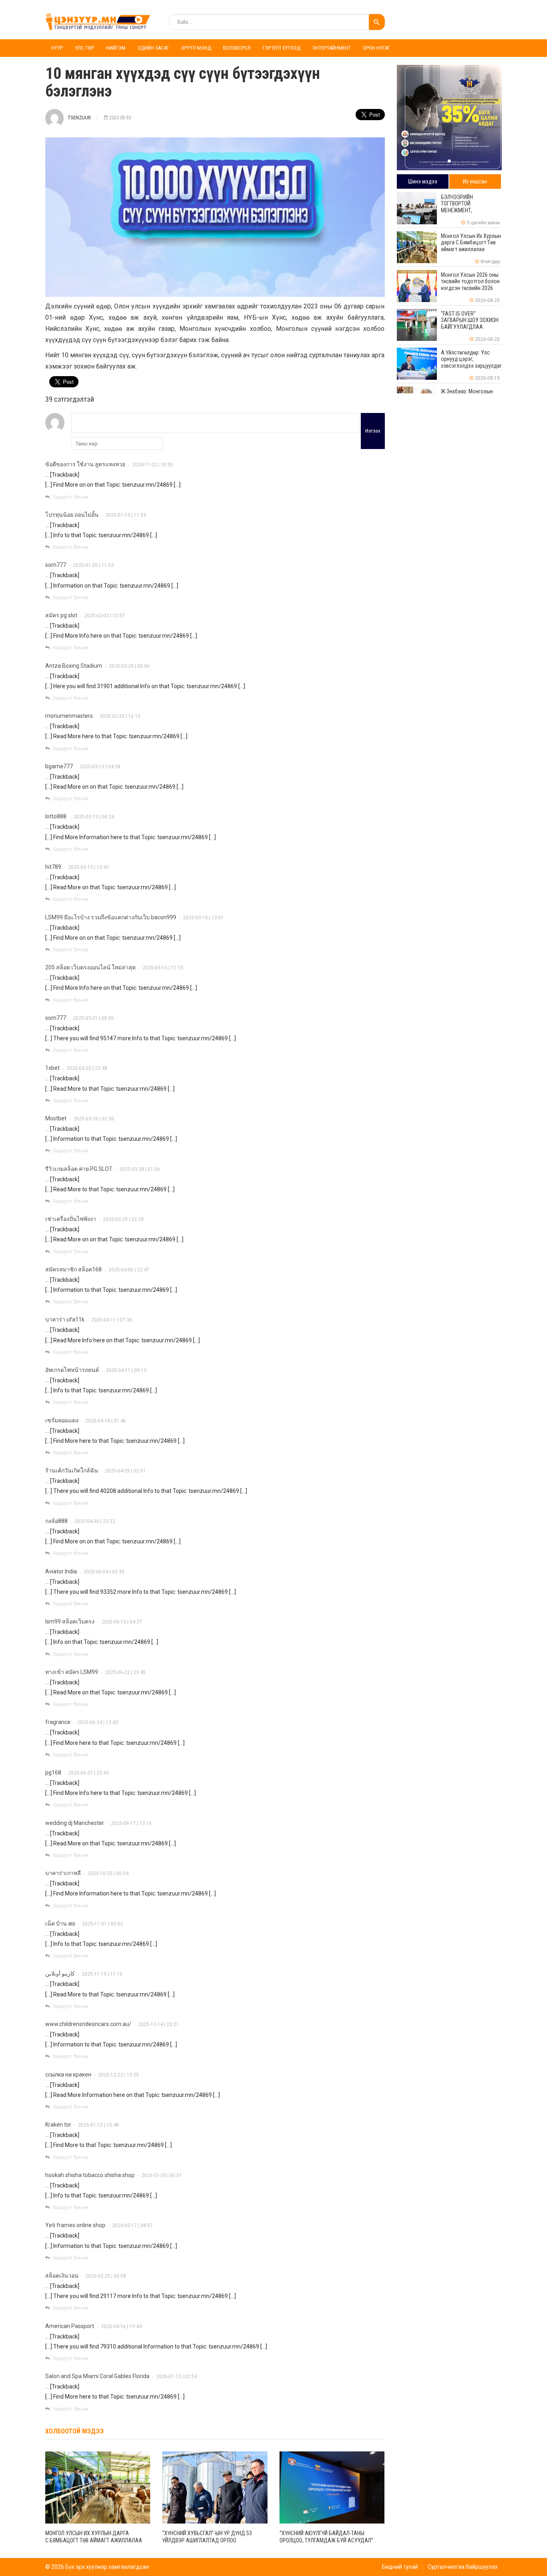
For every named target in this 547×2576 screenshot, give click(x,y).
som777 (56, 565)
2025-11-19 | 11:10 (102, 1974)
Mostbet (56, 1118)
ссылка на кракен (68, 2074)
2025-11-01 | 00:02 (103, 1924)
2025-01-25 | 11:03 (93, 565)
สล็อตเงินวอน (62, 2276)
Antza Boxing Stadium (74, 666)
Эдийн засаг (153, 48)
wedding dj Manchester (75, 1823)
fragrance (58, 1722)
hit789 (53, 867)
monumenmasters (69, 716)
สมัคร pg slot (61, 615)
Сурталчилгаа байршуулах (463, 2567)
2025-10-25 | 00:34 (108, 1873)
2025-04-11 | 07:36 (112, 1320)
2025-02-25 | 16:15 (120, 716)
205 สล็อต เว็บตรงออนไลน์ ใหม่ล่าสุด (90, 967)
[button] (449, 161)
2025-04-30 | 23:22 (95, 1521)
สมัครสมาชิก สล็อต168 (73, 1269)
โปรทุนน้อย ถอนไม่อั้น (72, 515)
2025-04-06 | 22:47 (129, 1270)
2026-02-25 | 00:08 (106, 2276)
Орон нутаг (376, 48)
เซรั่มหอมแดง (62, 1420)
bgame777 (59, 766)
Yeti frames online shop (75, 2225)
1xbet (52, 1068)
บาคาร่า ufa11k (65, 1319)
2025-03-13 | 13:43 (88, 867)
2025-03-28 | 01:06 (140, 1169)
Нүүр (57, 48)
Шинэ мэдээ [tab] (423, 181)
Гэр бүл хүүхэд (282, 48)
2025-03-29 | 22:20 (123, 1219)
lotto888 (56, 816)
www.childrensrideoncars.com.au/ (88, 2024)
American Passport (70, 2326)
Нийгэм (116, 48)
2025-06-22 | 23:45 (125, 1672)
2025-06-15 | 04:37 (122, 1622)
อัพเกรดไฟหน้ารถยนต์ (72, 1370)
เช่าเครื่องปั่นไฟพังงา (71, 1219)
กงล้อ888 (56, 1521)
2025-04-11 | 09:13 (126, 1370)
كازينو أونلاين (60, 1974)
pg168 (53, 1772)
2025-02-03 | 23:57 (105, 616)
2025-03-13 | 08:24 (94, 817)
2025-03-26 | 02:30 (94, 1119)
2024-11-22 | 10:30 (153, 465)
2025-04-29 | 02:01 (125, 1471)
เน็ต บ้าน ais (60, 1923)
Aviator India (61, 1571)
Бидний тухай (400, 2567)
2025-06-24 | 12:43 (98, 1722)
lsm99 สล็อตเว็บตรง (70, 1621)
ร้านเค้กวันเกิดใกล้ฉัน (72, 1470)
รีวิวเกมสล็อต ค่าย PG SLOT (79, 1169)
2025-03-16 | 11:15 (163, 968)
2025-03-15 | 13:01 (203, 918)
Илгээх (373, 431)
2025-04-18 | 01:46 (106, 1421)
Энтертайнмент (332, 48)
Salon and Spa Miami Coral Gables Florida (97, 2376)
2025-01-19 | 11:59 (126, 515)
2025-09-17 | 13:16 (131, 1823)
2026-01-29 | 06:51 (162, 2175)
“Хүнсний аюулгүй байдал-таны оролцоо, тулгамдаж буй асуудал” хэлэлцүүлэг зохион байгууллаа (326, 2540)
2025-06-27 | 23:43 (88, 1773)
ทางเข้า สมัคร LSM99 (72, 1672)
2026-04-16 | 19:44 (121, 2326)
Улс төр (84, 48)
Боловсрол (237, 48)
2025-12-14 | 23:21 (159, 2024)
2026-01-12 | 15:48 (99, 2125)
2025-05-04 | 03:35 (104, 1572)
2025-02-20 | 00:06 (129, 666)
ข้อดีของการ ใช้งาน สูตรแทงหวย (85, 464)
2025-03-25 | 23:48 (87, 1068)
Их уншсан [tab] (475, 181)
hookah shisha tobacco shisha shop (90, 2175)
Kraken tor (58, 2125)
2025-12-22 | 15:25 (119, 2075)
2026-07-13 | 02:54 (177, 2377)
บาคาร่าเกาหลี (63, 1873)
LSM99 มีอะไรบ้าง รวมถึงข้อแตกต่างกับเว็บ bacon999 (111, 917)
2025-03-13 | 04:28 (100, 767)
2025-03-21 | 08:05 (93, 1018)
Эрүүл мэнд (196, 48)
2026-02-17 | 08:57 (133, 2226)
